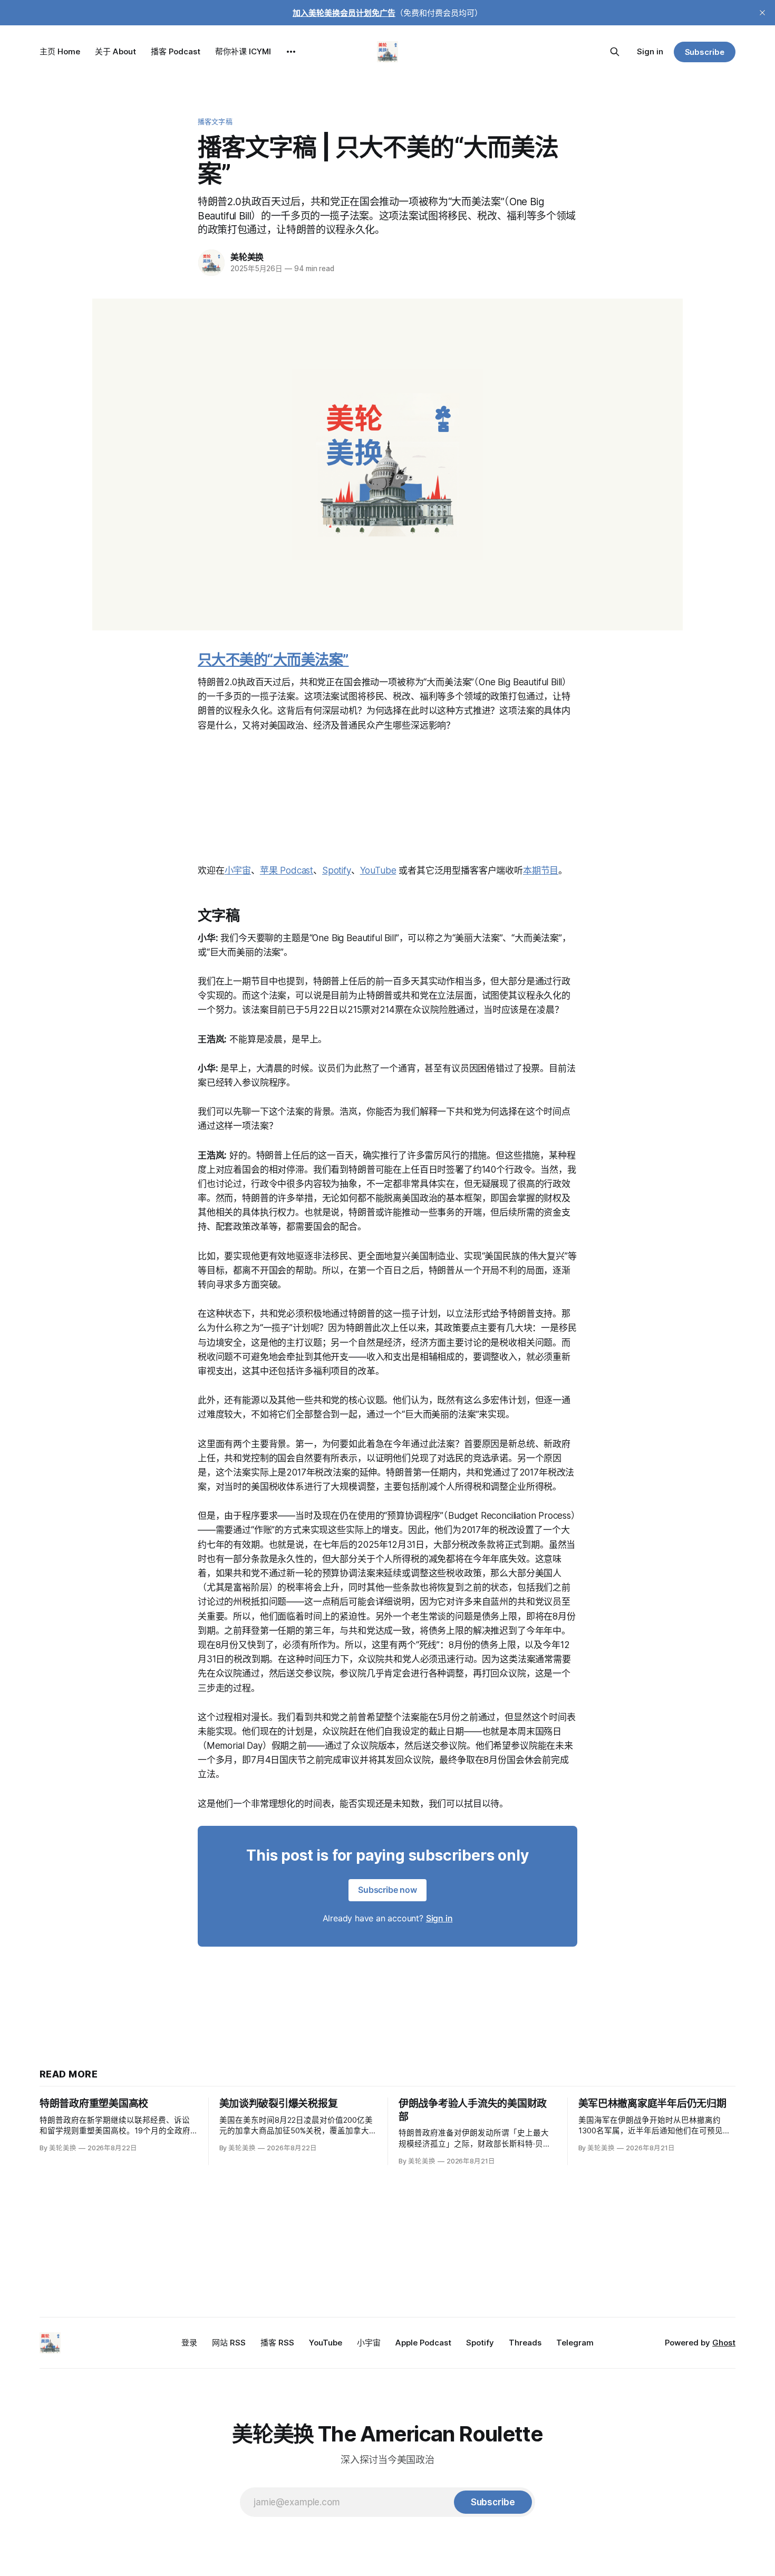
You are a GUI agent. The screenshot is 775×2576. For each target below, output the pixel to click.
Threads (525, 2343)
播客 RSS (277, 2343)
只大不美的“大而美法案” (273, 660)
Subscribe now (387, 1890)
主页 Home (60, 51)
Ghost (724, 2343)
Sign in (650, 51)
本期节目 (541, 870)
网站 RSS (229, 2343)
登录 (189, 2343)
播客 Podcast (176, 51)
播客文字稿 (215, 121)
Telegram (575, 2343)
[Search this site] (615, 52)
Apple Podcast (423, 2343)
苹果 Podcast (287, 870)
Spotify (337, 870)
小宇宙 (238, 870)
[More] (291, 52)
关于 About (115, 51)
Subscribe (705, 52)
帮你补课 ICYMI (243, 51)
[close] (762, 13)
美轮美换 (247, 257)
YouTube (378, 870)
